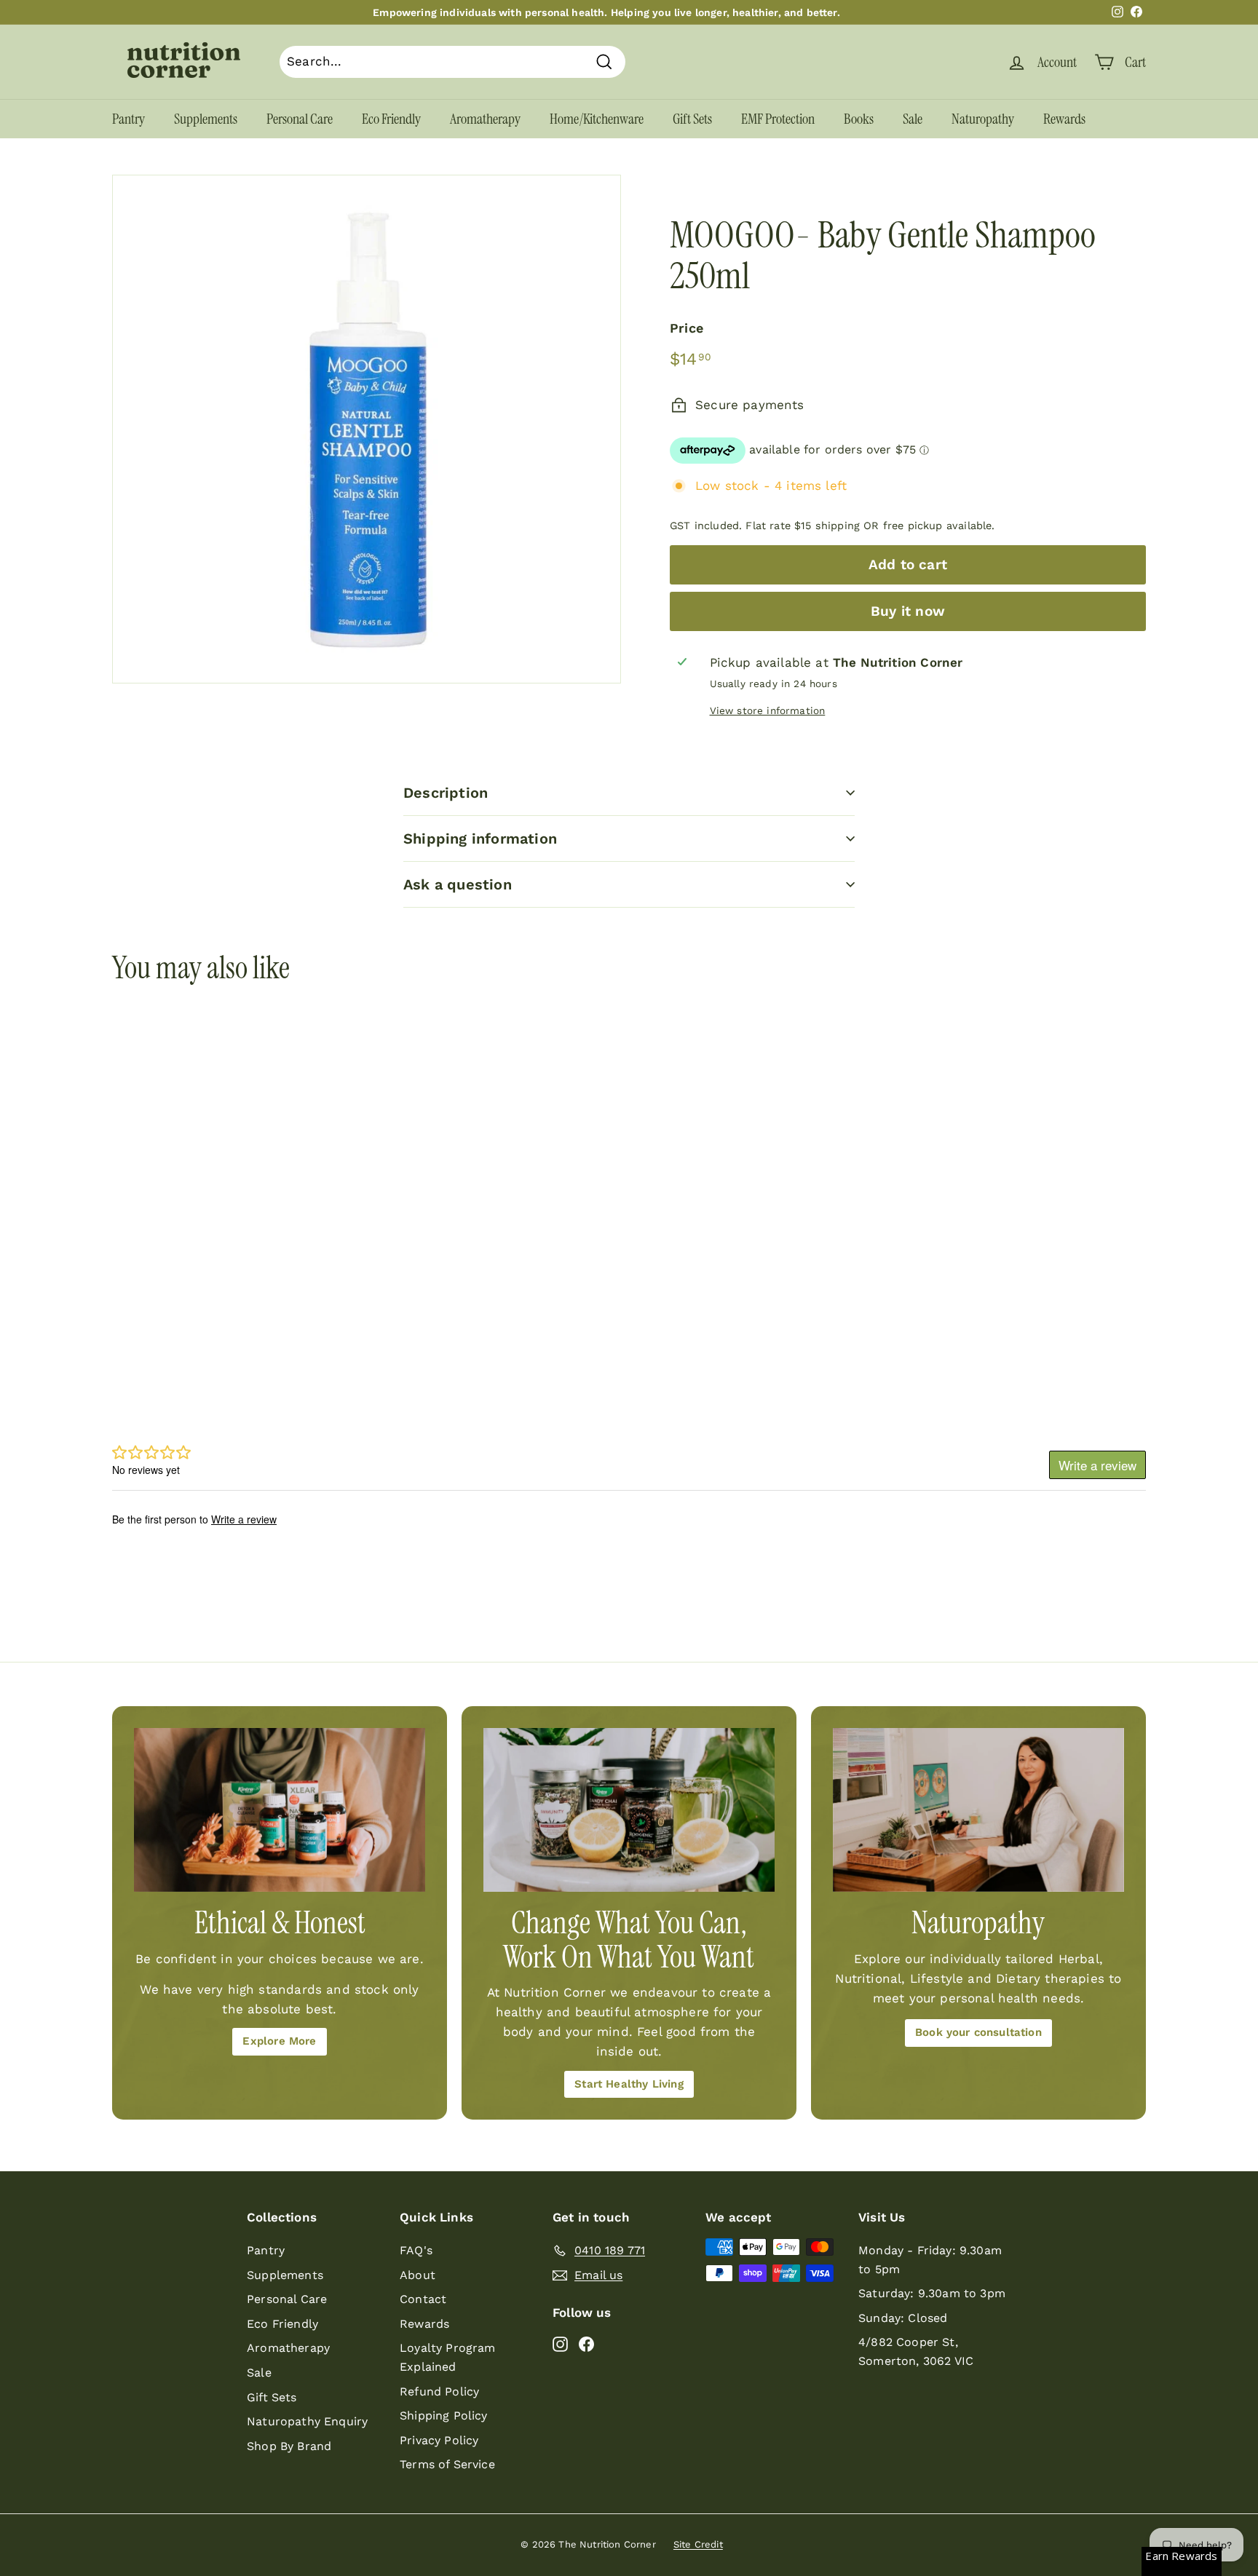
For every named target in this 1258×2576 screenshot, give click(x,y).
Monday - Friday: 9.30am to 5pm (930, 2260)
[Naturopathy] (978, 1810)
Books (859, 119)
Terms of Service (447, 2464)
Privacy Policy (439, 2440)
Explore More (279, 2041)
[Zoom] (367, 429)
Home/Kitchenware (597, 119)
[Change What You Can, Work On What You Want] (629, 1810)
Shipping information (480, 839)
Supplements (206, 119)
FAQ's (416, 2250)
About (418, 2275)
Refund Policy (439, 2391)
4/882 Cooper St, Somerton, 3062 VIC (916, 2351)
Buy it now (908, 611)
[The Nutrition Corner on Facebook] (586, 2343)
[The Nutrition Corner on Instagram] (560, 2343)
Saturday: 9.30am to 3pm (932, 2293)
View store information (768, 710)
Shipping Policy (444, 2416)
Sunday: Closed (903, 2318)
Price (687, 328)
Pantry (128, 119)
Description (446, 793)
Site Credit (698, 2544)
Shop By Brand (289, 2446)
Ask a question (458, 884)
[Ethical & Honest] (280, 1810)
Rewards (1064, 119)
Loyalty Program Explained (448, 2357)
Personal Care (300, 119)
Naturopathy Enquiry (307, 2421)
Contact (423, 2299)
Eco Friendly (391, 119)
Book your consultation (978, 2032)
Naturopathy (983, 119)
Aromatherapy (485, 119)
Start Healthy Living (629, 2084)
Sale (913, 119)
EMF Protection (778, 119)
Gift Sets (692, 119)
